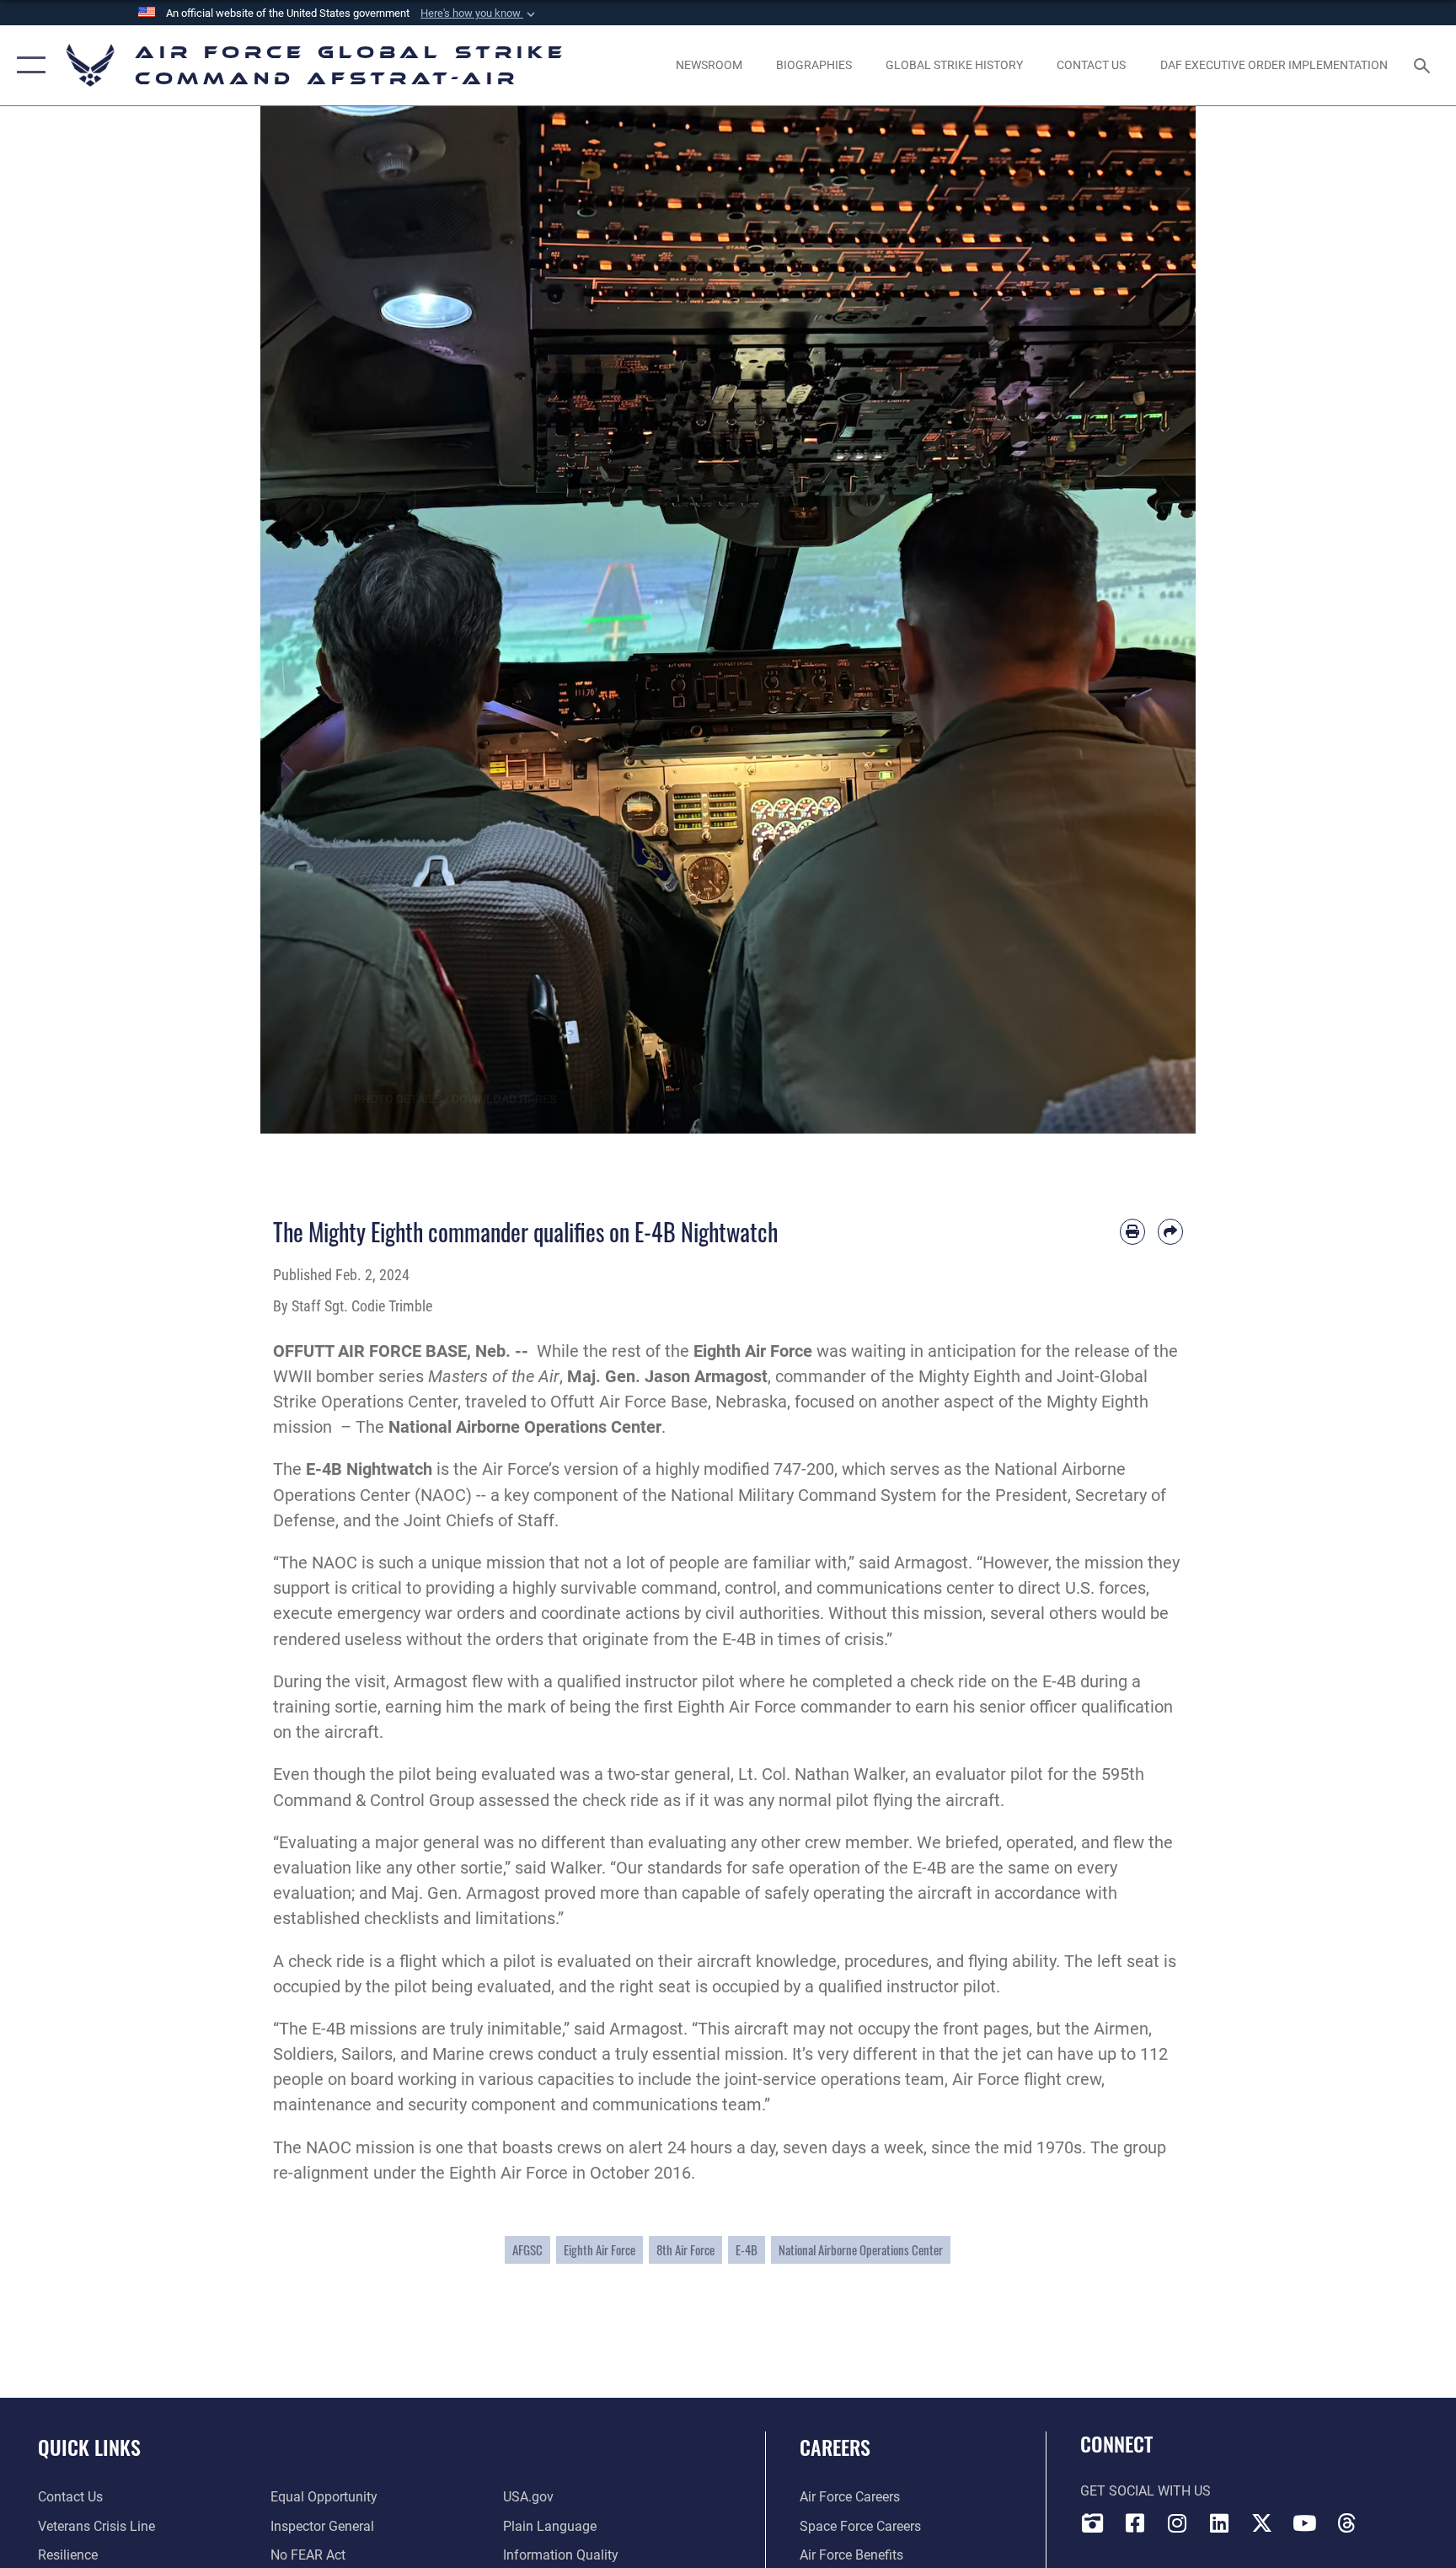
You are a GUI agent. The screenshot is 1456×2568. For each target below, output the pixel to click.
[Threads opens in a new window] (1346, 2523)
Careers (835, 2447)
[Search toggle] (1424, 65)
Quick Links (89, 2447)
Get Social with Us (1146, 2491)
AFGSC (527, 2249)
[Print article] (1132, 1231)
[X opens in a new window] (1261, 2523)
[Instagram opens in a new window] (1177, 2523)
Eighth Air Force (600, 2249)
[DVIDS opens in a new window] (1093, 2523)
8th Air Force (685, 2249)
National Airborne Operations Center (525, 1427)
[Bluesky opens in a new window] (1389, 2518)
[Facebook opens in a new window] (1135, 2523)
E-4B (747, 2249)
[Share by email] (1170, 1231)
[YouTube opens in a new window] (1304, 2523)
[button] (479, 13)
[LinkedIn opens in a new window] (1219, 2523)
